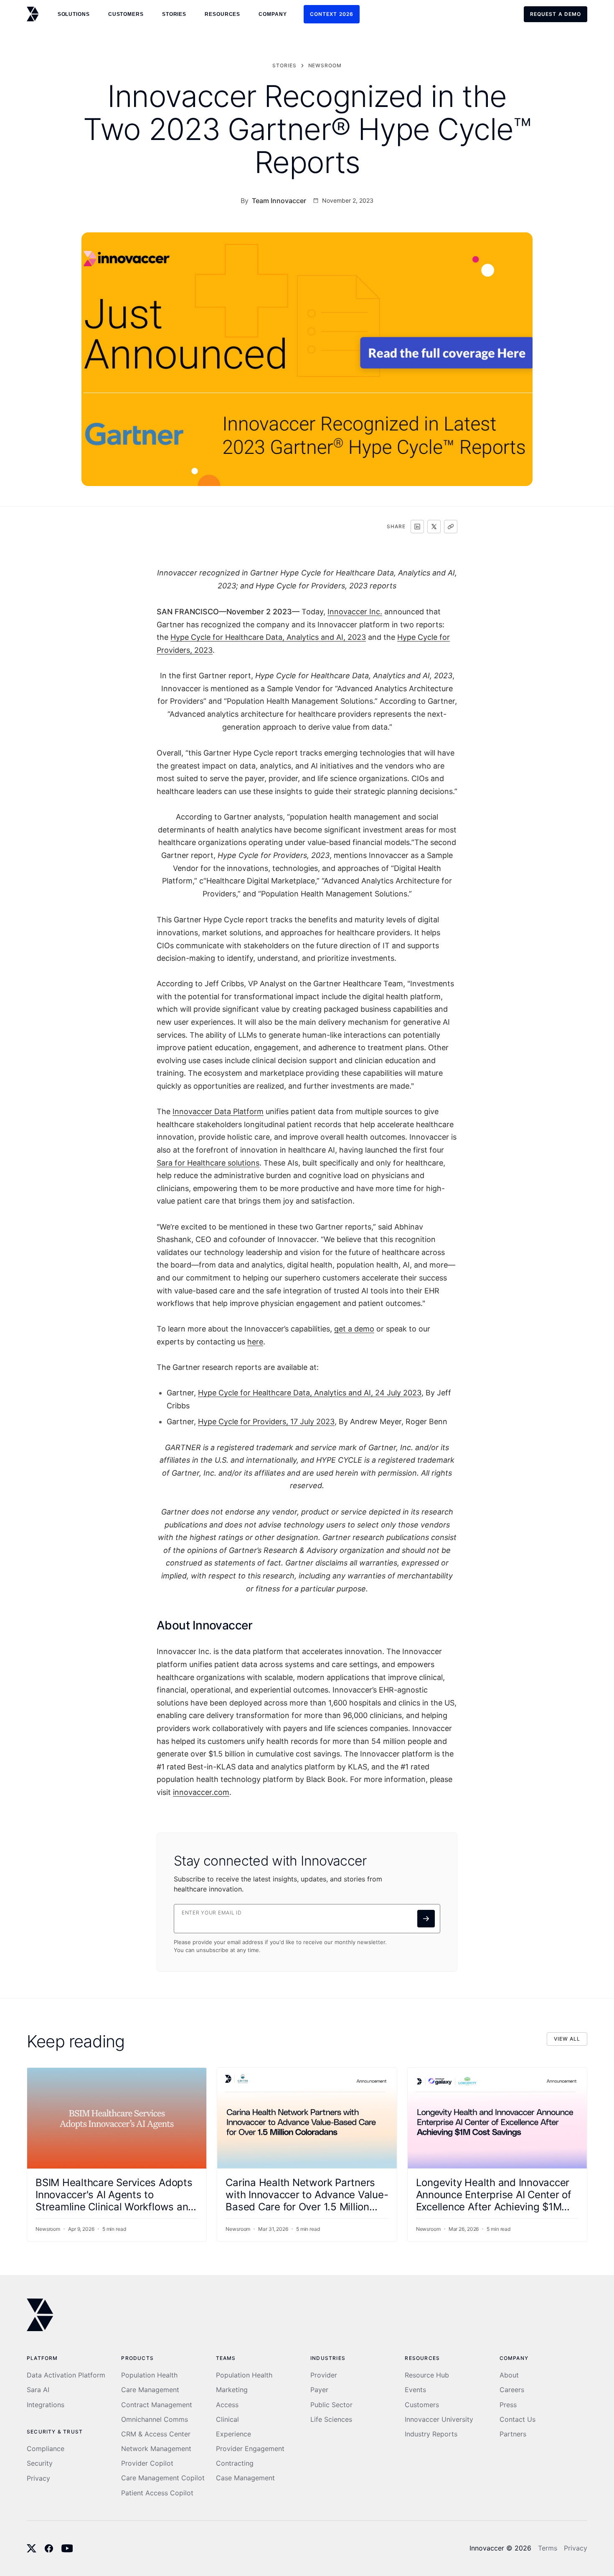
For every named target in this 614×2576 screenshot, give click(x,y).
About (509, 2375)
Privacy (38, 2478)
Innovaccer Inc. (355, 612)
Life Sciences (331, 2419)
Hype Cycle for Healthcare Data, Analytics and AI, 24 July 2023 (310, 1393)
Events (415, 2390)
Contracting (235, 2463)
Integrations (46, 2405)
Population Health (149, 2375)
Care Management (150, 2390)
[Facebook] (49, 2548)
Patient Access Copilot (157, 2493)
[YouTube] (67, 2548)
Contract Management (157, 2405)
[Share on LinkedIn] (417, 527)
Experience (233, 2434)
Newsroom (325, 65)
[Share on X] (434, 527)
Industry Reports (431, 2434)
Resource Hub (427, 2375)
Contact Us (518, 2419)
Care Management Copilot (163, 2478)
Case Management (245, 2478)
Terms (548, 2548)
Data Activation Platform (66, 2375)
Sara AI (38, 2390)
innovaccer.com (201, 1792)
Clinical (227, 2419)
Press (508, 2405)
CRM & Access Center (156, 2434)
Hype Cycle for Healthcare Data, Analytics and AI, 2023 (268, 637)
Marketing (232, 2390)
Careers (512, 2390)
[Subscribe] (426, 1919)
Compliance (46, 2449)
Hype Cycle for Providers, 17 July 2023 (266, 1422)
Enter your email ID (212, 1913)
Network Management (156, 2449)
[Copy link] (451, 527)
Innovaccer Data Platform (218, 1111)
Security (40, 2463)
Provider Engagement (250, 2449)
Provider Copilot (147, 2463)
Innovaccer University (439, 2419)
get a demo (354, 1329)
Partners (513, 2434)
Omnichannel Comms (155, 2419)
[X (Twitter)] (32, 2548)
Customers (422, 2405)
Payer (319, 2390)
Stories (174, 14)
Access (227, 2405)
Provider (324, 2375)
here (255, 1342)
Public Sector (331, 2405)
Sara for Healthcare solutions (208, 1163)
